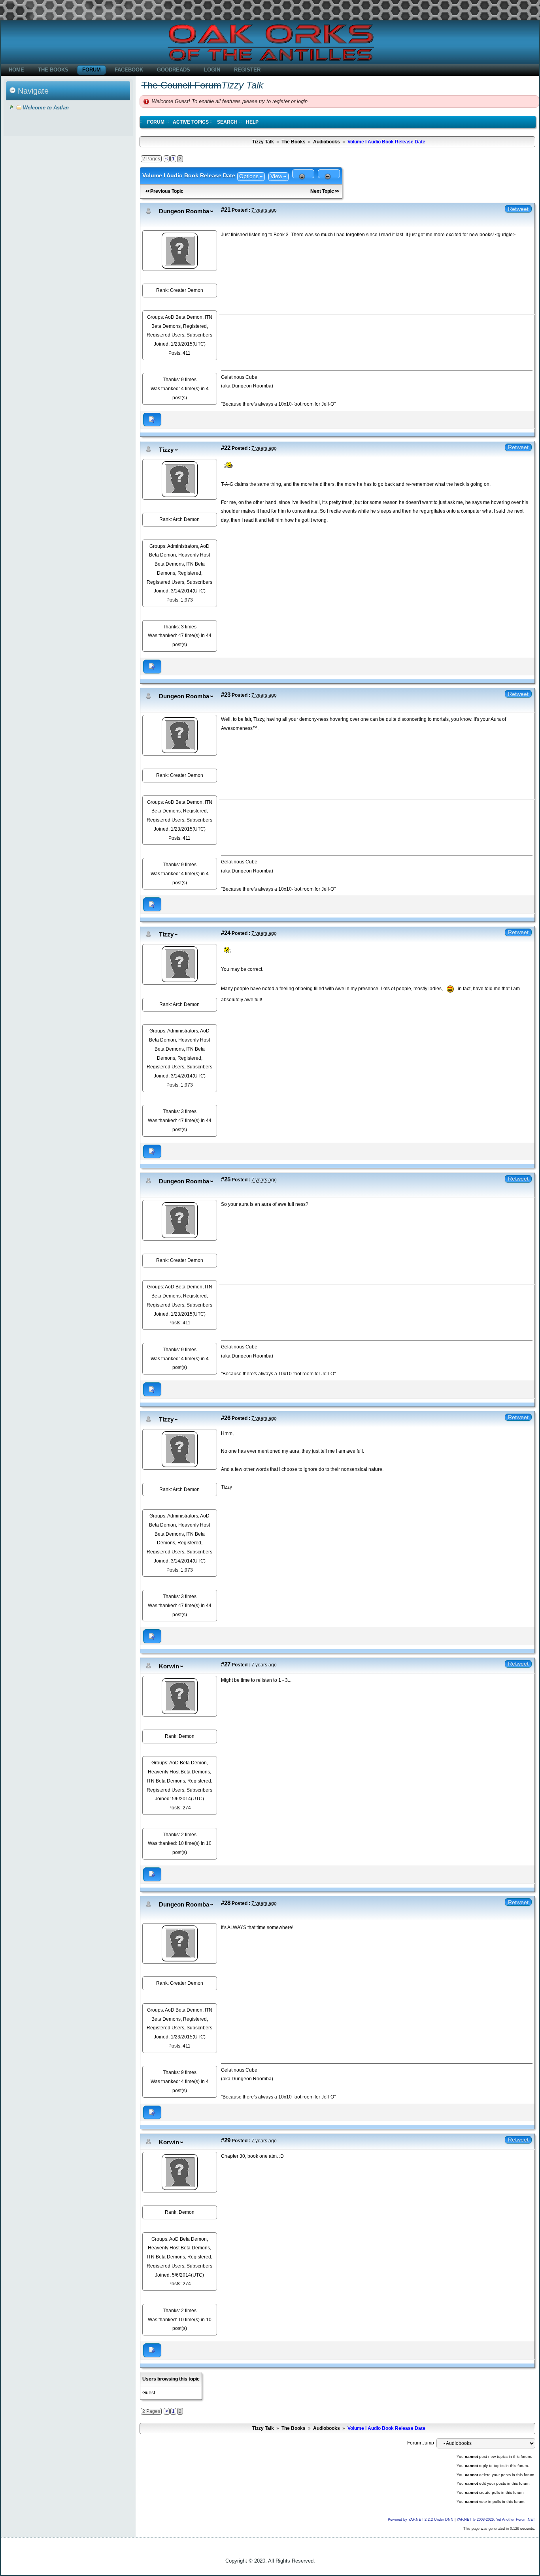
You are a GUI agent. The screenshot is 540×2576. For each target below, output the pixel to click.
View (276, 176)
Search (227, 122)
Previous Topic (167, 191)
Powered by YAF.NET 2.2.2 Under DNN (421, 2520)
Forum (92, 70)
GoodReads (174, 70)
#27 (226, 1664)
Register (247, 70)
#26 (226, 1418)
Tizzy (166, 450)
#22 (226, 448)
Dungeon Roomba (184, 211)
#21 (226, 210)
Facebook (129, 70)
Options (249, 176)
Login (212, 70)
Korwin (169, 1666)
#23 (226, 695)
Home (16, 70)
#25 (226, 1179)
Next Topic (322, 191)
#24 (226, 933)
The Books (53, 70)
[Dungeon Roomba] (180, 250)
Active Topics (191, 122)
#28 (226, 1903)
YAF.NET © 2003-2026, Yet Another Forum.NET (496, 2520)
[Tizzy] (180, 479)
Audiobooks (327, 142)
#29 (226, 2140)
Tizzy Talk (263, 142)
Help (252, 122)
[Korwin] (180, 1696)
